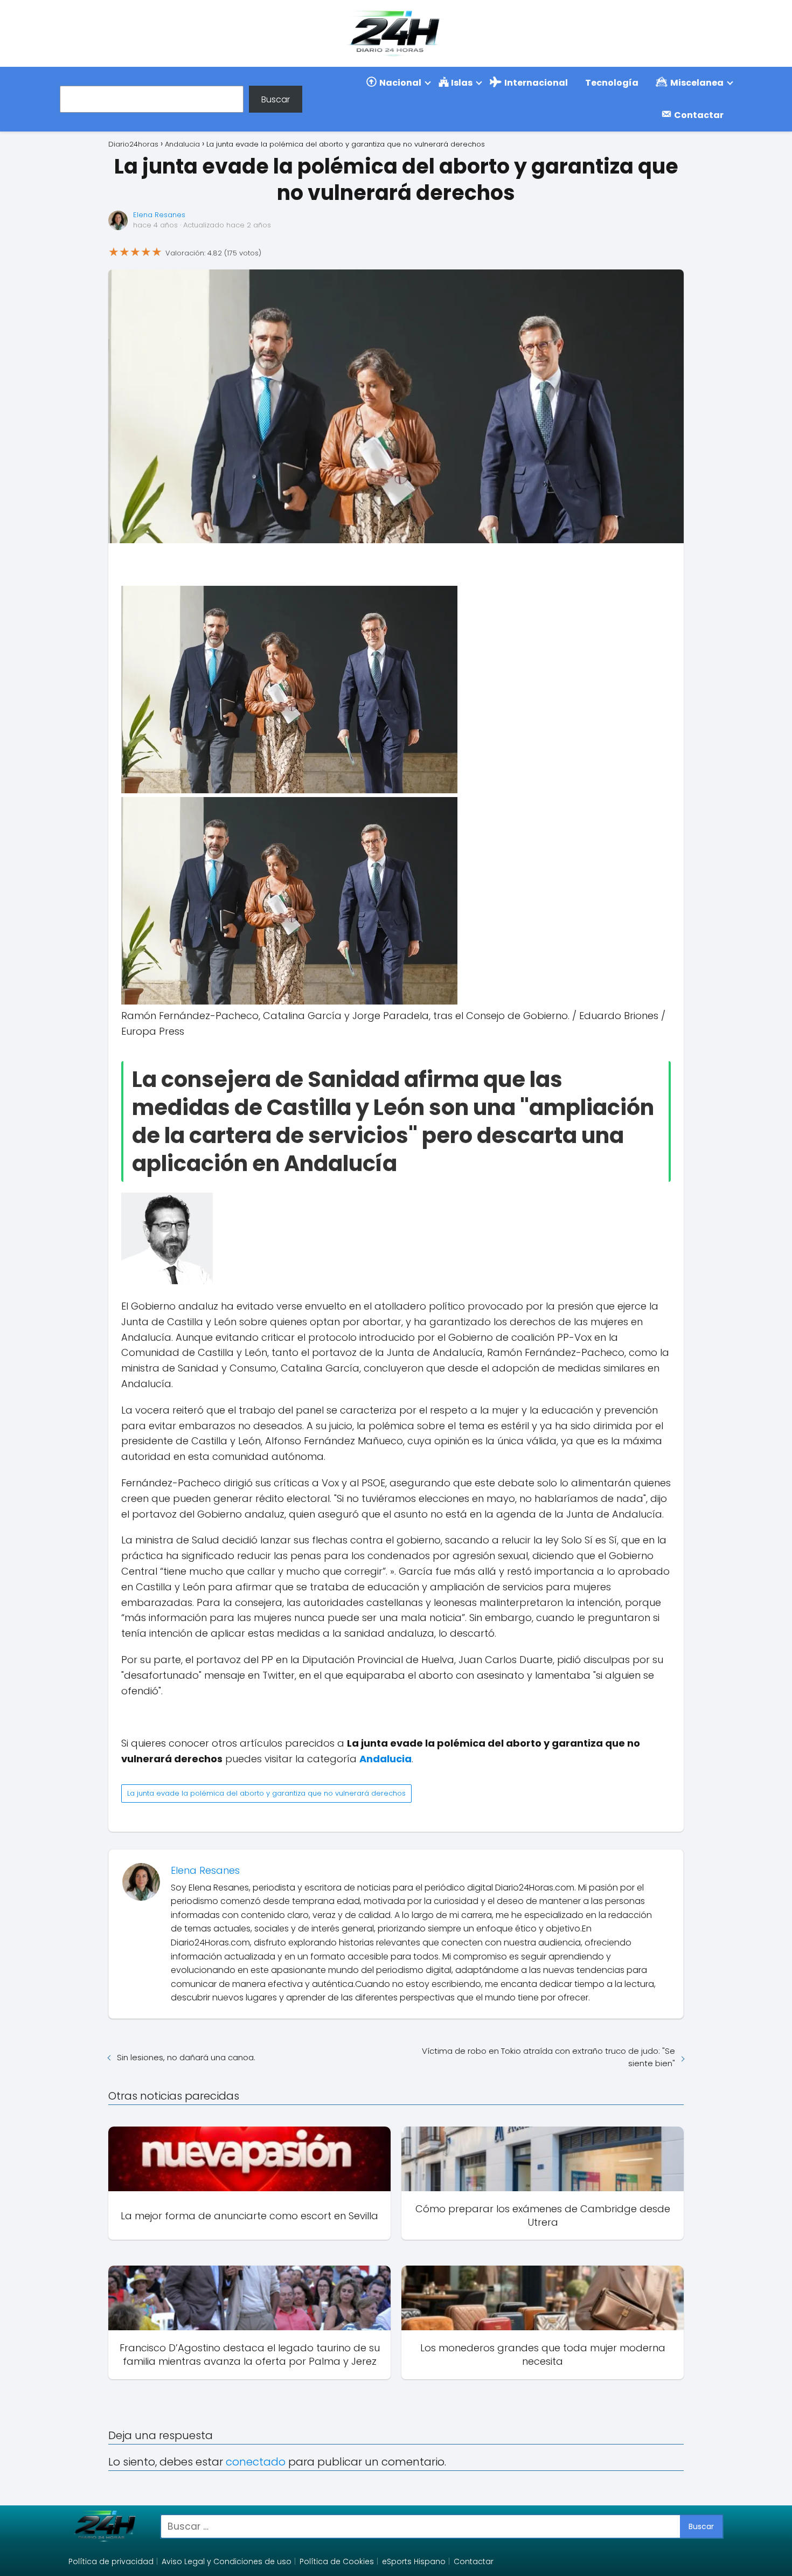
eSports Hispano (414, 2561)
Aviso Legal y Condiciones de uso (227, 2561)
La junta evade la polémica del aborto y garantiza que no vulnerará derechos (266, 1793)
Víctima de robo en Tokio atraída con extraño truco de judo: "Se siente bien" (548, 2057)
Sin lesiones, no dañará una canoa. (186, 2057)
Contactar (474, 2561)
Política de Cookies (337, 2561)
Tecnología (612, 83)
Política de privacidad (111, 2561)
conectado (256, 2462)
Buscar (276, 99)
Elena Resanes (159, 215)
